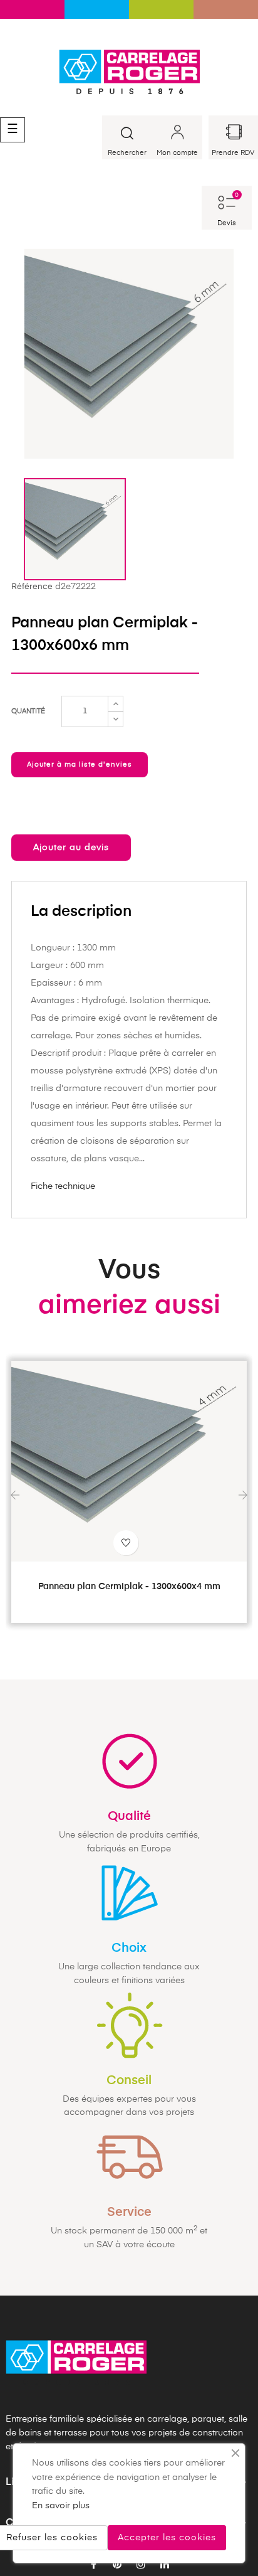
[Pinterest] (117, 2565)
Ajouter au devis (71, 848)
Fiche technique (63, 1186)
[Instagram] (141, 2565)
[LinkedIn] (165, 2565)
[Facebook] (93, 2565)
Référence (32, 587)
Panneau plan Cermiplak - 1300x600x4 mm (129, 1587)
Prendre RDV (233, 153)
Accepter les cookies (167, 2538)
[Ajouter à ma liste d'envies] (126, 1543)
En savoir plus (61, 2506)
